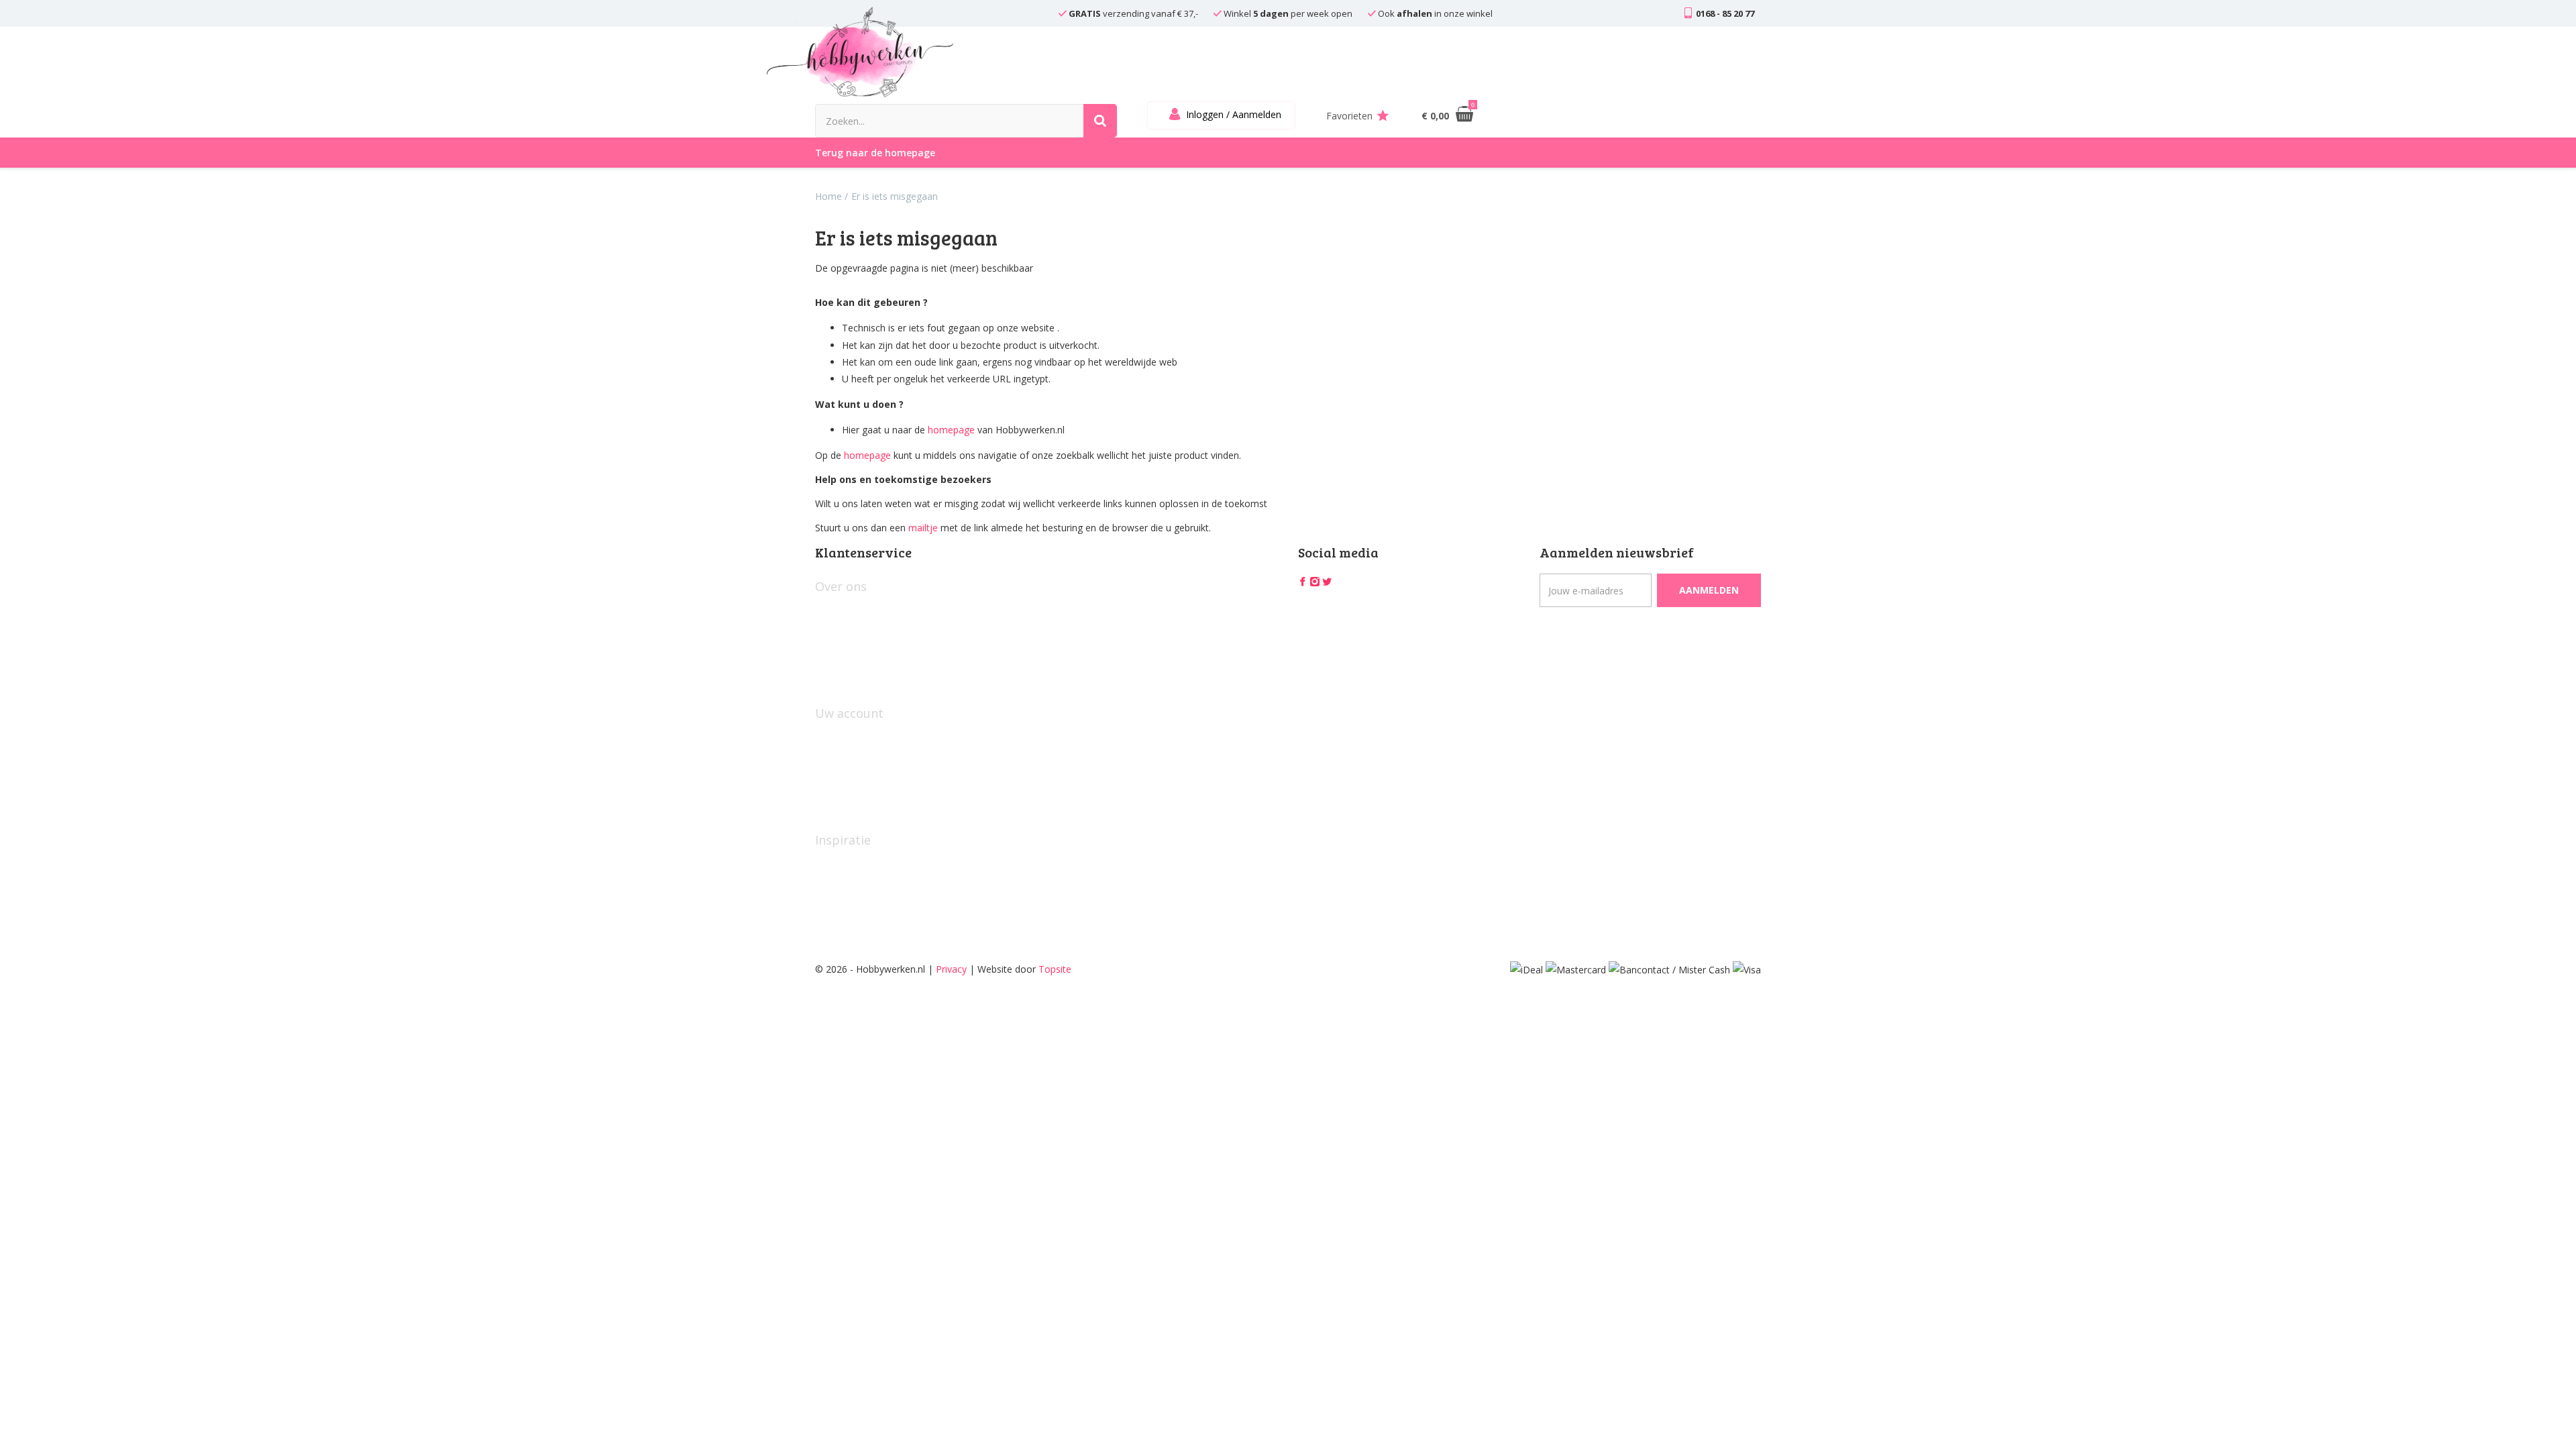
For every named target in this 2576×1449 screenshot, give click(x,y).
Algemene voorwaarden (867, 632)
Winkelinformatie (852, 654)
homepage (951, 430)
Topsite (1055, 969)
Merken (831, 930)
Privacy (951, 969)
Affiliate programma (859, 908)
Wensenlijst (840, 781)
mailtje (923, 528)
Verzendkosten (847, 677)
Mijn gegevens (847, 737)
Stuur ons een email (858, 803)
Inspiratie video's (851, 864)
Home (828, 196)
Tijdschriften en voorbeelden (877, 886)
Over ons (835, 610)
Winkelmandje (846, 759)
